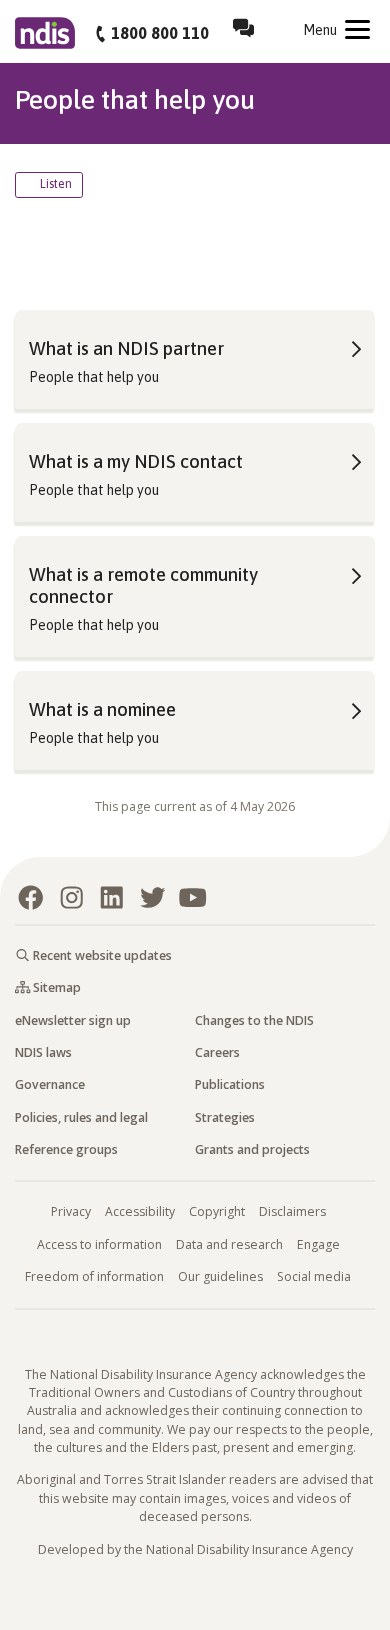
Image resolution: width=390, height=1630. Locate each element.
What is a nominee (102, 709)
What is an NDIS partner (126, 348)
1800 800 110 (160, 33)
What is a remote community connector (143, 585)
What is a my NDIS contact (136, 461)
